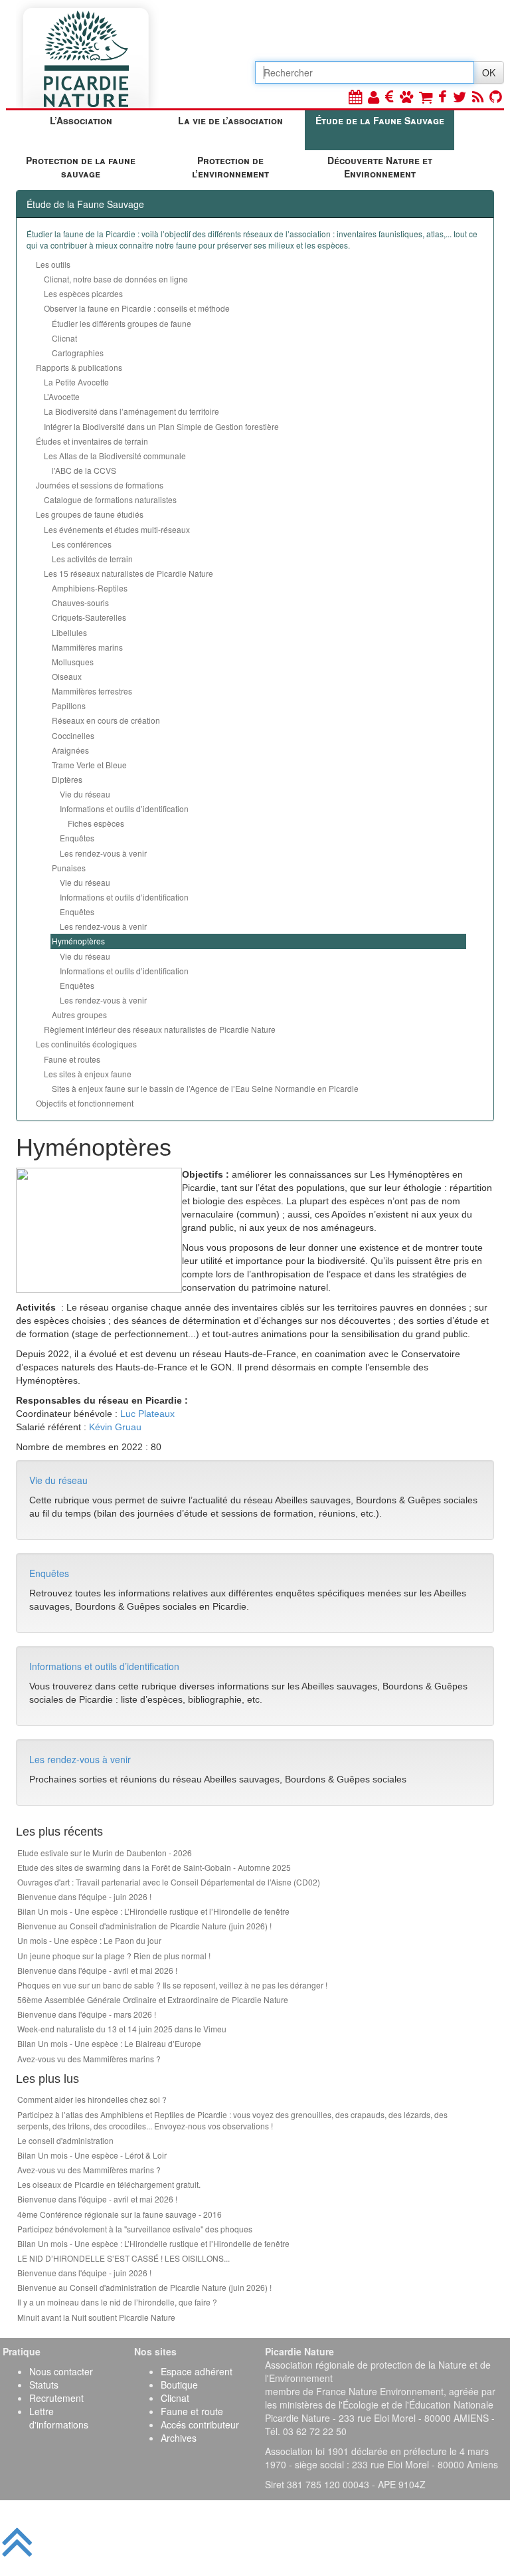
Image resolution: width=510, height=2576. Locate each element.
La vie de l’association (230, 120)
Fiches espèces (96, 823)
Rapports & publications (79, 367)
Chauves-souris (80, 602)
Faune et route (192, 2411)
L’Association (81, 120)
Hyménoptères (78, 941)
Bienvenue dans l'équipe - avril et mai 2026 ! (97, 1970)
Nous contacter (61, 2371)
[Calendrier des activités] (355, 96)
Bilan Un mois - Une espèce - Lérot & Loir (92, 2155)
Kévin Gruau (115, 1427)
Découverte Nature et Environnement (380, 167)
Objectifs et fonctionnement (85, 1103)
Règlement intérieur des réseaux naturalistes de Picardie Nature (160, 1029)
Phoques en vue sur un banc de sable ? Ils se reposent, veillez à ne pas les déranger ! (172, 1985)
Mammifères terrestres (92, 691)
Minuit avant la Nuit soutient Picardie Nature (96, 2317)
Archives (179, 2438)
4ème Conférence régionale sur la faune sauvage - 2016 (120, 2214)
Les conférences (82, 544)
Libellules (69, 632)
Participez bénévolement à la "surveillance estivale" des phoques (135, 2229)
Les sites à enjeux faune (88, 1074)
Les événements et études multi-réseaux (117, 529)
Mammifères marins (87, 647)
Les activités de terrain (92, 559)
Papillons (69, 705)
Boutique (179, 2385)
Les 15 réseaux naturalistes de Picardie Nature (128, 573)
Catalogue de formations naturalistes (110, 499)
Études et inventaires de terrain (92, 441)
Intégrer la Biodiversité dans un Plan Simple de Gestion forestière (161, 426)
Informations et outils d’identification (124, 808)
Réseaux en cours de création (106, 720)
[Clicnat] (406, 96)
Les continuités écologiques (86, 1044)
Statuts (44, 2385)
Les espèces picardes (83, 293)
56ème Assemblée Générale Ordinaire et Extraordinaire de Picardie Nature (153, 1999)
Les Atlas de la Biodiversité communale (115, 456)
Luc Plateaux (147, 1414)
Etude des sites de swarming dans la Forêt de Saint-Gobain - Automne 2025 (154, 1867)
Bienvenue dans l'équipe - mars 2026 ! (87, 2014)
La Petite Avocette (76, 382)
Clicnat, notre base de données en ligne (116, 279)
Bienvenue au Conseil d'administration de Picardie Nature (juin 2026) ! (144, 1926)
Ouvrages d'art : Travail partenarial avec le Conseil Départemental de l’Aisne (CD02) (169, 1882)
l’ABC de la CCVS (84, 470)
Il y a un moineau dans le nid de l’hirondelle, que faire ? (117, 2302)
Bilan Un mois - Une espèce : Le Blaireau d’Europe (109, 2043)
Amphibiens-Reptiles (90, 588)
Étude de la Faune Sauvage (380, 120)
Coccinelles (73, 735)
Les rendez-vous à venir (103, 853)
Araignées (70, 750)
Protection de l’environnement (230, 167)
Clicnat (64, 338)
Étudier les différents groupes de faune (122, 323)
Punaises (69, 868)
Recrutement (56, 2398)
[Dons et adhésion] (389, 96)
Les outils (53, 264)
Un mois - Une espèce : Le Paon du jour (89, 1940)
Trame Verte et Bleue (89, 765)
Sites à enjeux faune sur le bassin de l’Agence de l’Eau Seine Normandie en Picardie (205, 1088)
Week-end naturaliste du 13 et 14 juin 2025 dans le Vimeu (122, 2029)
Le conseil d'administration (65, 2140)
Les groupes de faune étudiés (90, 514)
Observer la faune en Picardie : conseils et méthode (137, 308)
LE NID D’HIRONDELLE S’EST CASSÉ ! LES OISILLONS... (124, 2258)
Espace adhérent (197, 2371)
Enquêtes (77, 838)
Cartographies (78, 353)
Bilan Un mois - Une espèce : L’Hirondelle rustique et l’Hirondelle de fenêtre (153, 1911)
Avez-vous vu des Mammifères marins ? (89, 2059)
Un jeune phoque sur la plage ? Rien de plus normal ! (114, 1956)
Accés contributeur (200, 2424)
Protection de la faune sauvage (81, 167)
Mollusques (73, 662)
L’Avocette (62, 396)
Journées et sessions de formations (100, 485)
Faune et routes (72, 1059)
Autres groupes (79, 1015)
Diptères (67, 779)
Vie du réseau (85, 794)
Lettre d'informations (59, 2418)
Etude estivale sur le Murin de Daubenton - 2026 (105, 1853)
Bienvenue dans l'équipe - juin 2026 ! (84, 1896)
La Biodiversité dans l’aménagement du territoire (131, 411)
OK (489, 72)
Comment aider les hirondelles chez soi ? (92, 2099)
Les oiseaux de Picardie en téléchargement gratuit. (109, 2184)
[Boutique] (426, 96)
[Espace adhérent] (374, 96)
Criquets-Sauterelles (89, 617)
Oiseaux (67, 676)
